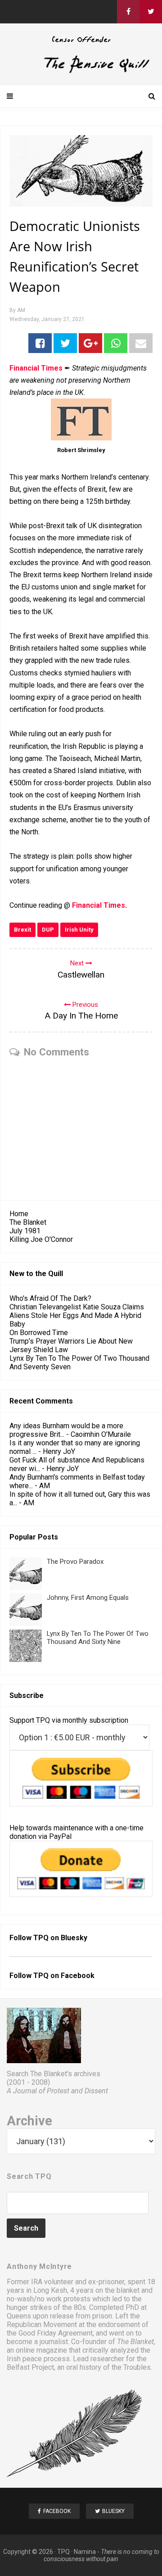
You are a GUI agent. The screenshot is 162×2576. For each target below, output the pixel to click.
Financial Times (99, 905)
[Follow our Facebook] (128, 12)
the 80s (74, 2307)
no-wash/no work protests (49, 2299)
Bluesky (74, 1938)
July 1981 (25, 1231)
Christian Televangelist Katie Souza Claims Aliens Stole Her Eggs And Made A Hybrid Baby (77, 1315)
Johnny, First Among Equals (88, 1598)
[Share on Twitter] (65, 343)
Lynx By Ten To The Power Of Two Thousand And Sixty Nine (98, 1638)
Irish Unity (79, 930)
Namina (85, 2552)
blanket (128, 2290)
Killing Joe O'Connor (41, 1239)
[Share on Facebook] (40, 343)
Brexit (22, 930)
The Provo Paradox (75, 1562)
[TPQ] (81, 71)
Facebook (78, 1976)
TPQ (63, 2552)
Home (19, 1214)
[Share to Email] (141, 343)
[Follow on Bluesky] (151, 12)
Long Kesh (50, 2290)
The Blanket (28, 1222)
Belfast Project (30, 2367)
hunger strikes (29, 2307)
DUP (48, 930)
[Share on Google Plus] (90, 343)
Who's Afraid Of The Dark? (50, 1298)
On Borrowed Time (39, 1333)
